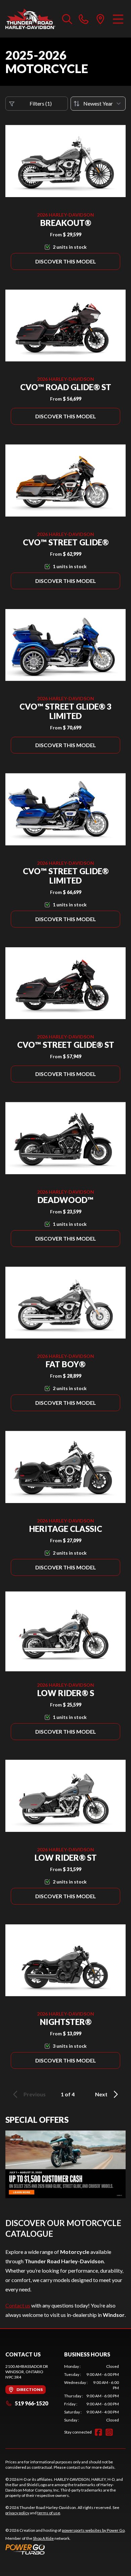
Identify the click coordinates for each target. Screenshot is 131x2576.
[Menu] (118, 19)
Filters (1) (41, 103)
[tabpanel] (92, 2393)
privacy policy (17, 2513)
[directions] (100, 19)
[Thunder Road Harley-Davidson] (30, 19)
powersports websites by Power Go (93, 2530)
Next (101, 2094)
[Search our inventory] (67, 19)
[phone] (84, 19)
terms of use (49, 2513)
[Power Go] (65, 2549)
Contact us (18, 2305)
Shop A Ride (43, 2538)
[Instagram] (109, 2432)
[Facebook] (98, 2432)
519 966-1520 (31, 2403)
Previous (35, 2094)
